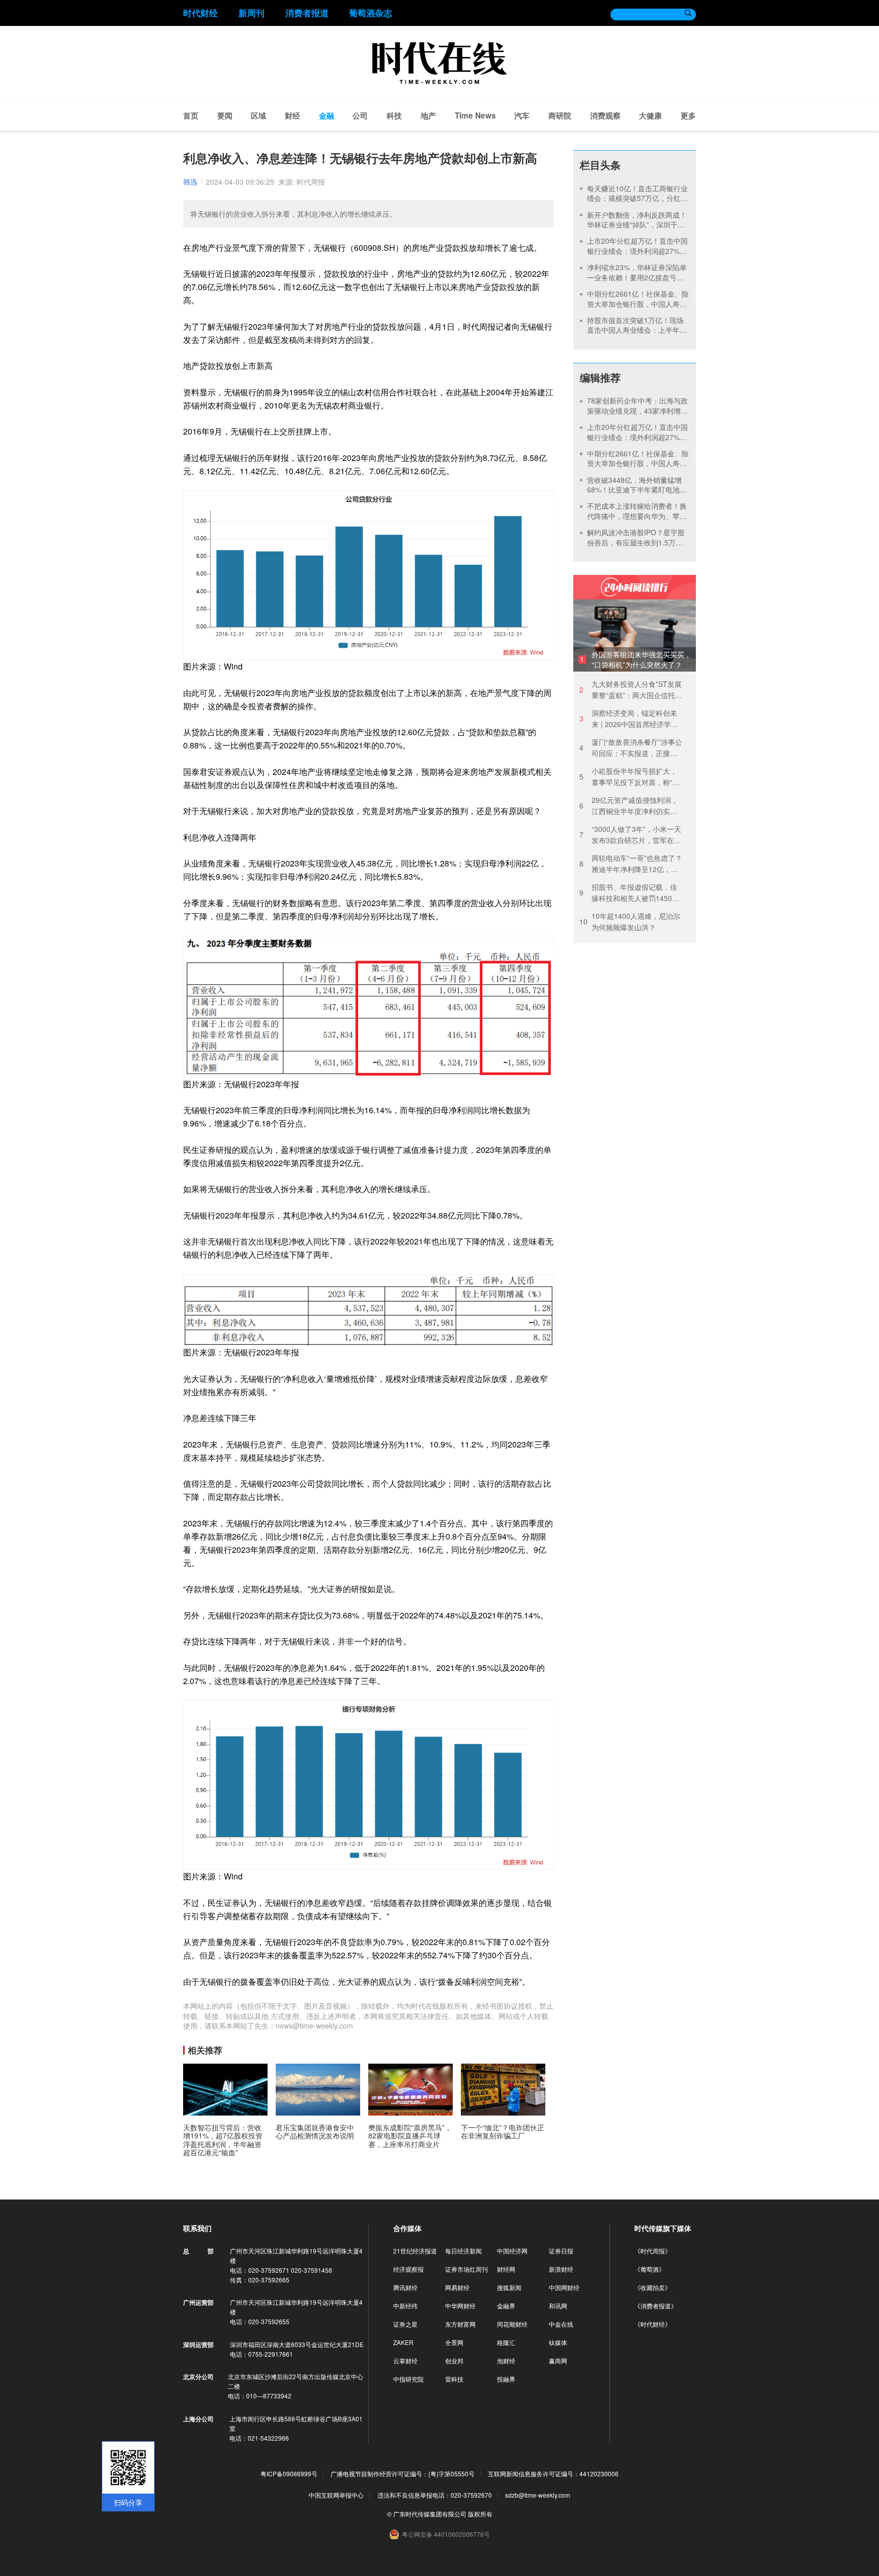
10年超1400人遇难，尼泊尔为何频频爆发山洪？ (630, 921)
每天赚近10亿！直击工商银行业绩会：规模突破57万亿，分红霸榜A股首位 (637, 198)
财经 (292, 115)
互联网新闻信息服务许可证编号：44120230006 (553, 2474)
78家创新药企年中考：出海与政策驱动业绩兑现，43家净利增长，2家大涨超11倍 (637, 410)
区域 (258, 115)
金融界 (506, 2306)
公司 (360, 115)
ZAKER (403, 2342)
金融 (327, 115)
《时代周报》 (653, 2251)
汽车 (522, 115)
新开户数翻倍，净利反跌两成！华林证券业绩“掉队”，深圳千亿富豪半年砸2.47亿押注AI (637, 225)
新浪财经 (561, 2269)
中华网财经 (460, 2306)
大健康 (650, 115)
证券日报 (561, 2251)
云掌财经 (405, 2361)
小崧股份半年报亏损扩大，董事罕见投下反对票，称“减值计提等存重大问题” (629, 777)
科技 (394, 115)
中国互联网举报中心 (336, 2495)
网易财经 (457, 2287)
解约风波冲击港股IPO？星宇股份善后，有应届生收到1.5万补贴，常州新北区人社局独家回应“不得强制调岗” (637, 547)
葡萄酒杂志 (371, 13)
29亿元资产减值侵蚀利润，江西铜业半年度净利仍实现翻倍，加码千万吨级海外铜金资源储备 (629, 806)
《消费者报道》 (656, 2306)
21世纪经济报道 (415, 2251)
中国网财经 (564, 2287)
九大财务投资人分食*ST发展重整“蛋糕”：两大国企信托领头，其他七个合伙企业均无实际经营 (631, 690)
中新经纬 (405, 2306)
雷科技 (454, 2379)
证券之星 (405, 2324)
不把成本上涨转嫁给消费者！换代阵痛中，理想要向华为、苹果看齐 (637, 516)
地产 (428, 115)
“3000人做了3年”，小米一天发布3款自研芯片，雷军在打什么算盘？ (630, 835)
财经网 (506, 2269)
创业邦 (454, 2361)
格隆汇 (506, 2342)
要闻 (225, 115)
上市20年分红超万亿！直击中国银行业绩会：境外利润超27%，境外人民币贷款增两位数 (637, 251)
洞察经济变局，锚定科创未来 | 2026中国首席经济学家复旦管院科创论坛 (629, 719)
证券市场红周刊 (466, 2269)
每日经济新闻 (463, 2251)
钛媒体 (558, 2342)
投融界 (506, 2379)
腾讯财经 (405, 2287)
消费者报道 (307, 13)
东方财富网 (460, 2324)
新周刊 (252, 13)
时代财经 (200, 13)
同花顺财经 (512, 2324)
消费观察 (605, 115)
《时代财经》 (653, 2324)
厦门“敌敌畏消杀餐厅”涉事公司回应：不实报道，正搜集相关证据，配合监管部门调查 (631, 748)
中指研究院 (408, 2379)
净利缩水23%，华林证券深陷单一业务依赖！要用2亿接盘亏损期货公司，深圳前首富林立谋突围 (637, 282)
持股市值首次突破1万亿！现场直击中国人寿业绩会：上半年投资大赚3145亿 (637, 330)
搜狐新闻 (509, 2287)
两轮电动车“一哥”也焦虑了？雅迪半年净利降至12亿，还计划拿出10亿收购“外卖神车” (631, 864)
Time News (475, 115)
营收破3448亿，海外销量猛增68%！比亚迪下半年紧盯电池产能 (637, 490)
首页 (191, 115)
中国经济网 (512, 2251)
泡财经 (506, 2361)
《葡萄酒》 (650, 2269)
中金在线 (561, 2324)
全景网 (454, 2342)
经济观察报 (408, 2269)
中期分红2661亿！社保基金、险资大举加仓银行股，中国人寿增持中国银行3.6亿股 (638, 303)
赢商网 (558, 2361)
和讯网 (558, 2306)
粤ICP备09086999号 (289, 2474)
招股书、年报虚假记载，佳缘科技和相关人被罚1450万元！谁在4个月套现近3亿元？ (629, 893)
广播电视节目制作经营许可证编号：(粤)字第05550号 (403, 2474)
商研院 (560, 115)
